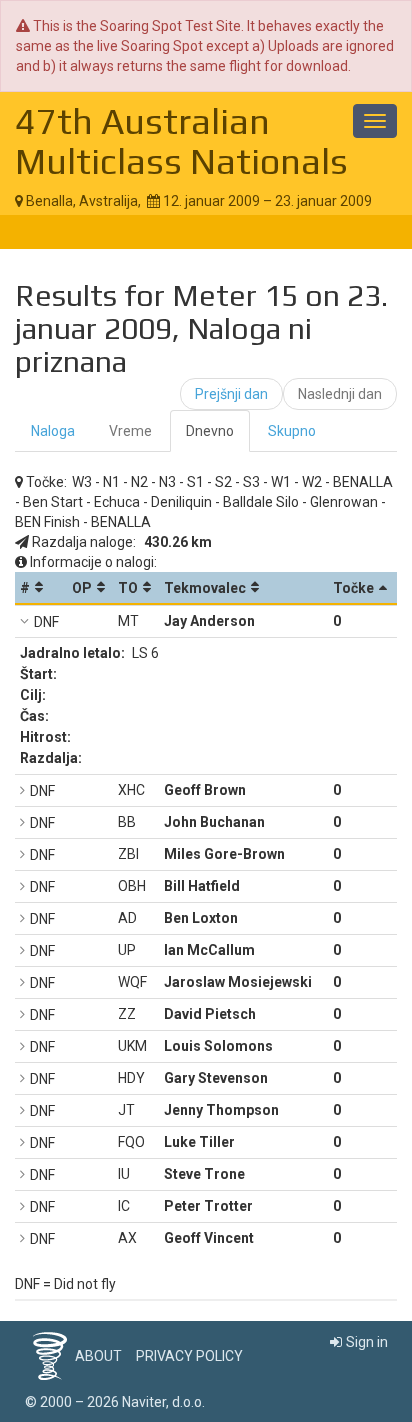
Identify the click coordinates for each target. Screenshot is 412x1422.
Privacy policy (189, 1356)
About (98, 1356)
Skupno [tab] (292, 431)
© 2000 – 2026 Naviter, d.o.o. (115, 1402)
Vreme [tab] (130, 431)
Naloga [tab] (53, 431)
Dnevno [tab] (210, 431)
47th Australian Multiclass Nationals (181, 141)
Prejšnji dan (231, 394)
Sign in (367, 1342)
